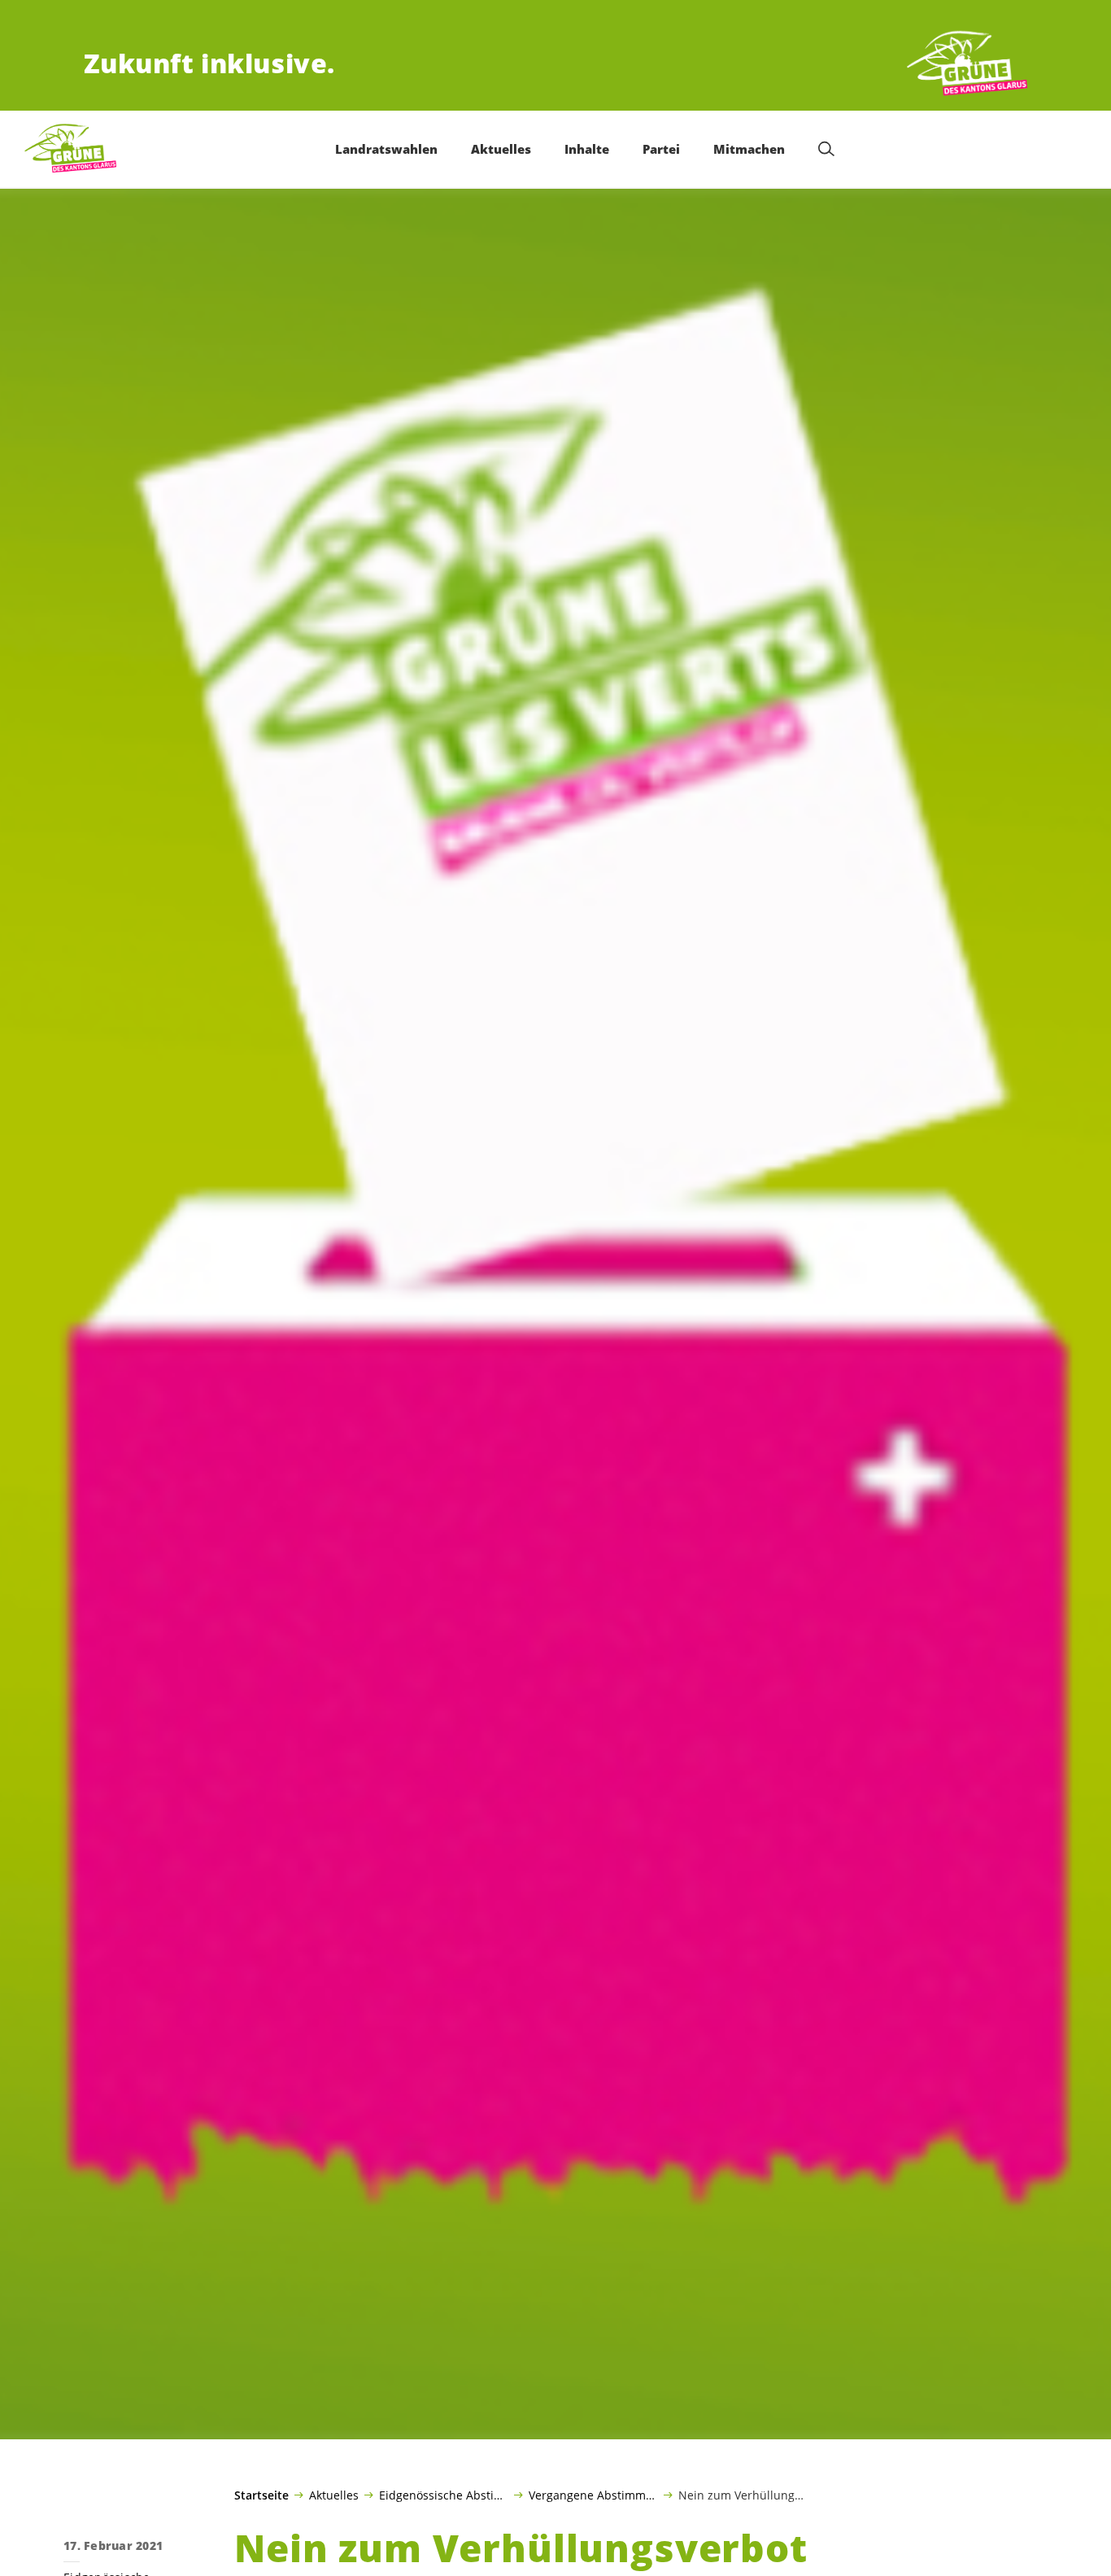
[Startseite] (967, 64)
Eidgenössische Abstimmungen (444, 2495)
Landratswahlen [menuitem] (386, 149)
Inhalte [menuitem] (587, 149)
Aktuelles (334, 2495)
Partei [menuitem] (661, 149)
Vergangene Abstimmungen (593, 2495)
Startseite (261, 2495)
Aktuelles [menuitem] (501, 149)
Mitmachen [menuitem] (749, 149)
